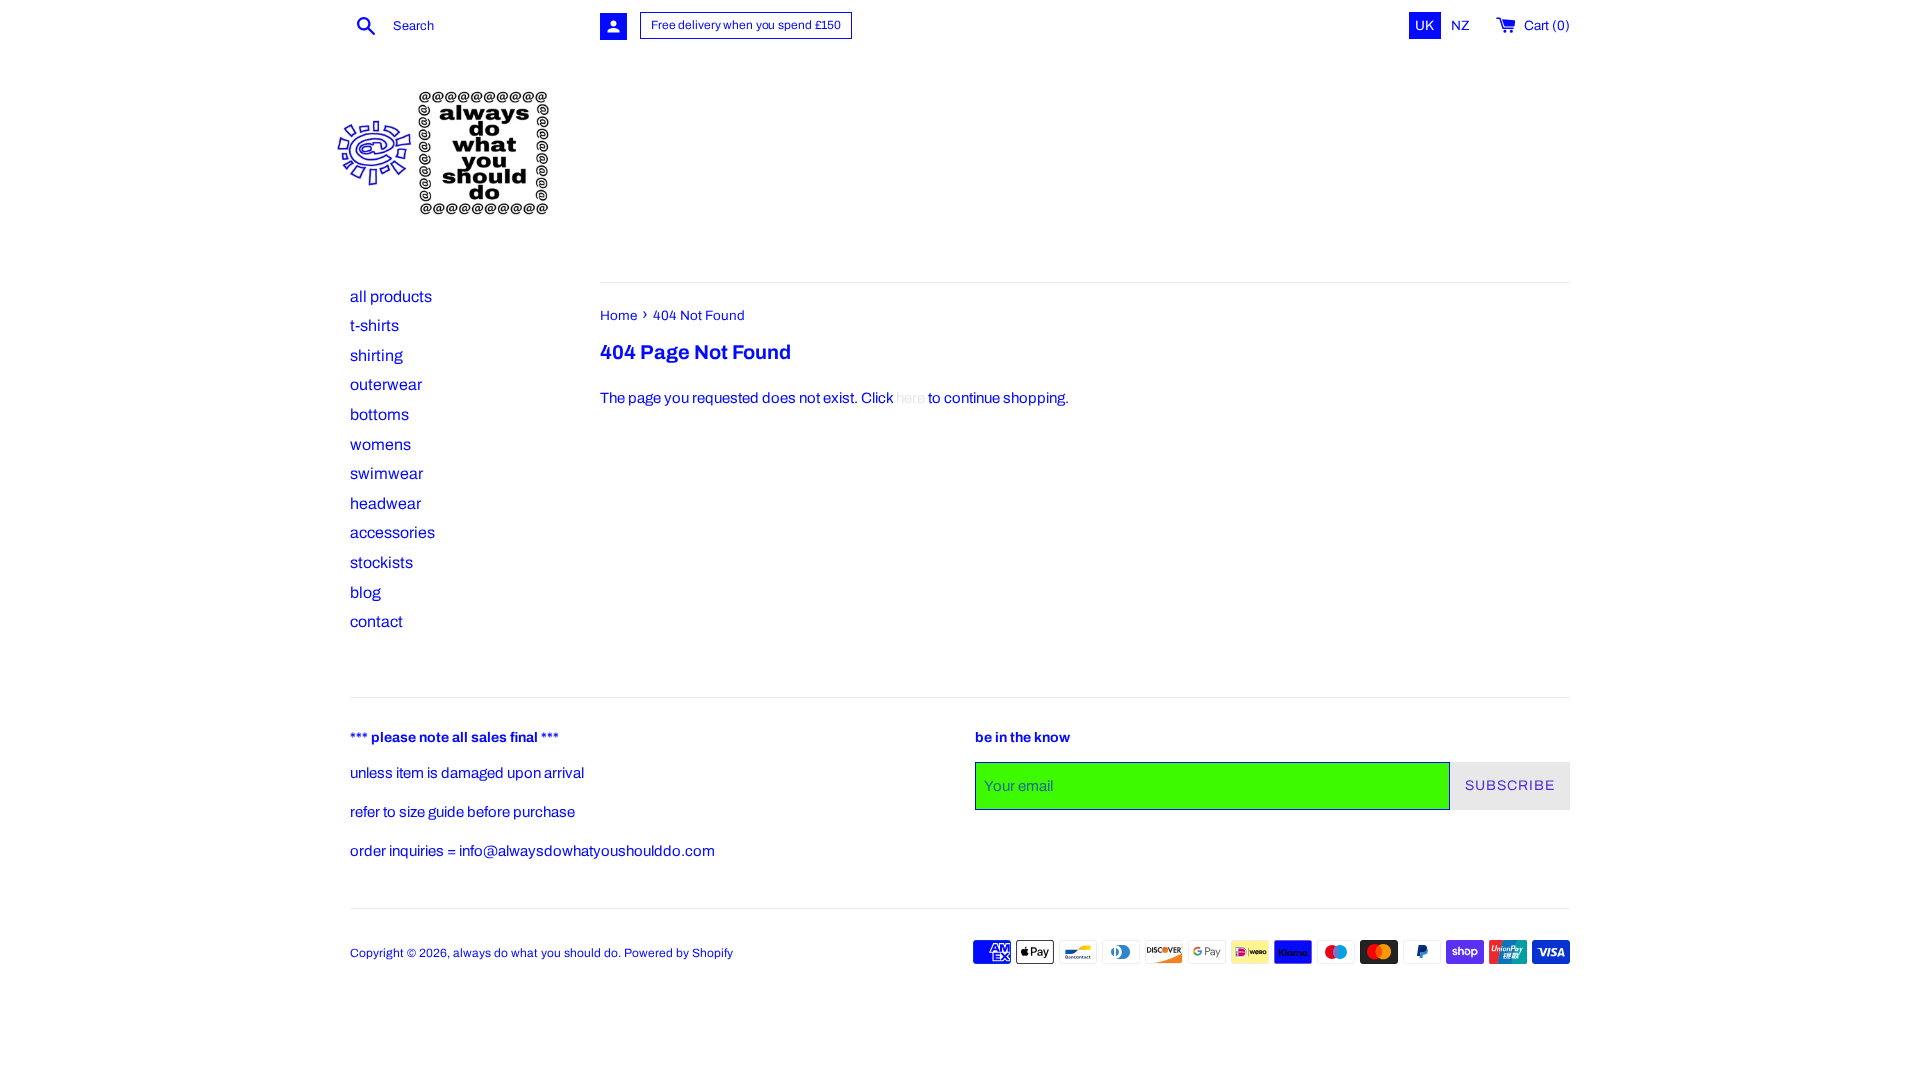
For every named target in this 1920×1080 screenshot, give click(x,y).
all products (391, 296)
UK (1426, 25)
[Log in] (613, 26)
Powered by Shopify (678, 953)
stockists (381, 562)
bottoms (379, 414)
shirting (376, 355)
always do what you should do (535, 953)
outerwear (386, 384)
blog (365, 592)
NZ (1460, 25)
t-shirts (374, 325)
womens (380, 444)
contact (376, 621)
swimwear (386, 473)
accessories (392, 532)
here (910, 398)
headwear (385, 503)
